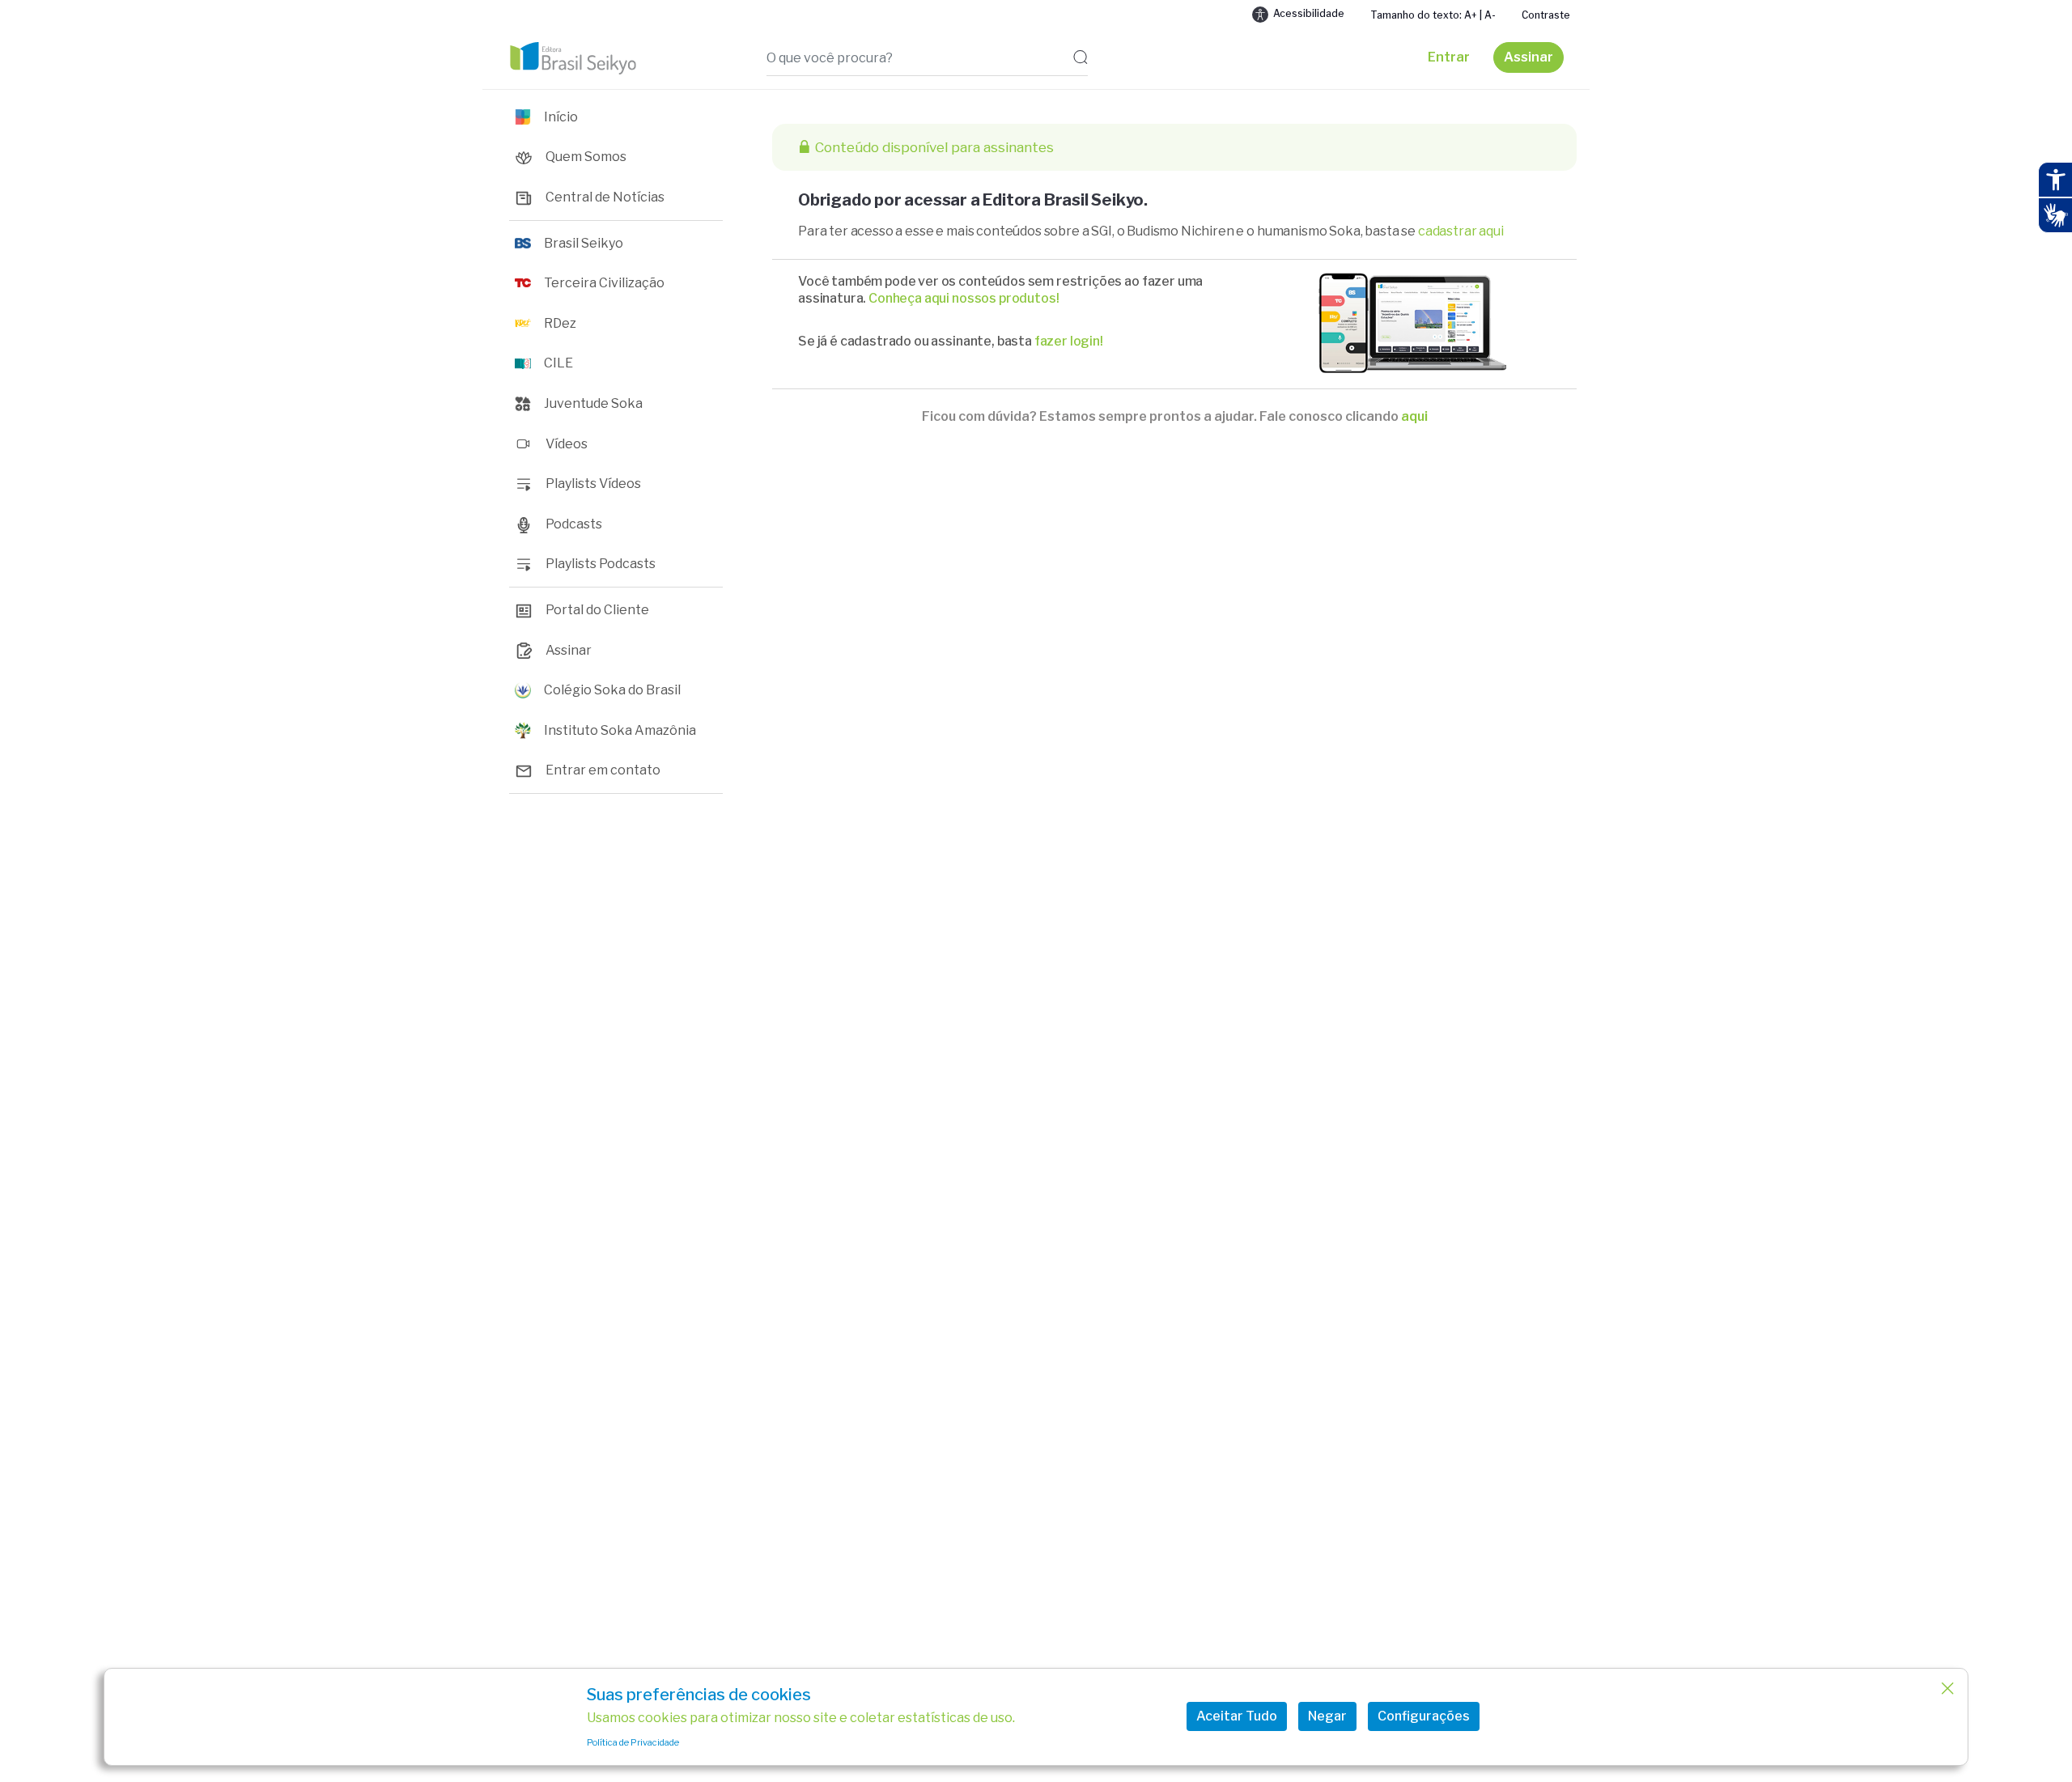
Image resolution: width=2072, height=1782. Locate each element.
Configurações (1424, 1716)
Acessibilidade (1309, 13)
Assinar (1529, 57)
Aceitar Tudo (1237, 1716)
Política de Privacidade (633, 1742)
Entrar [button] (1449, 57)
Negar (1327, 1716)
